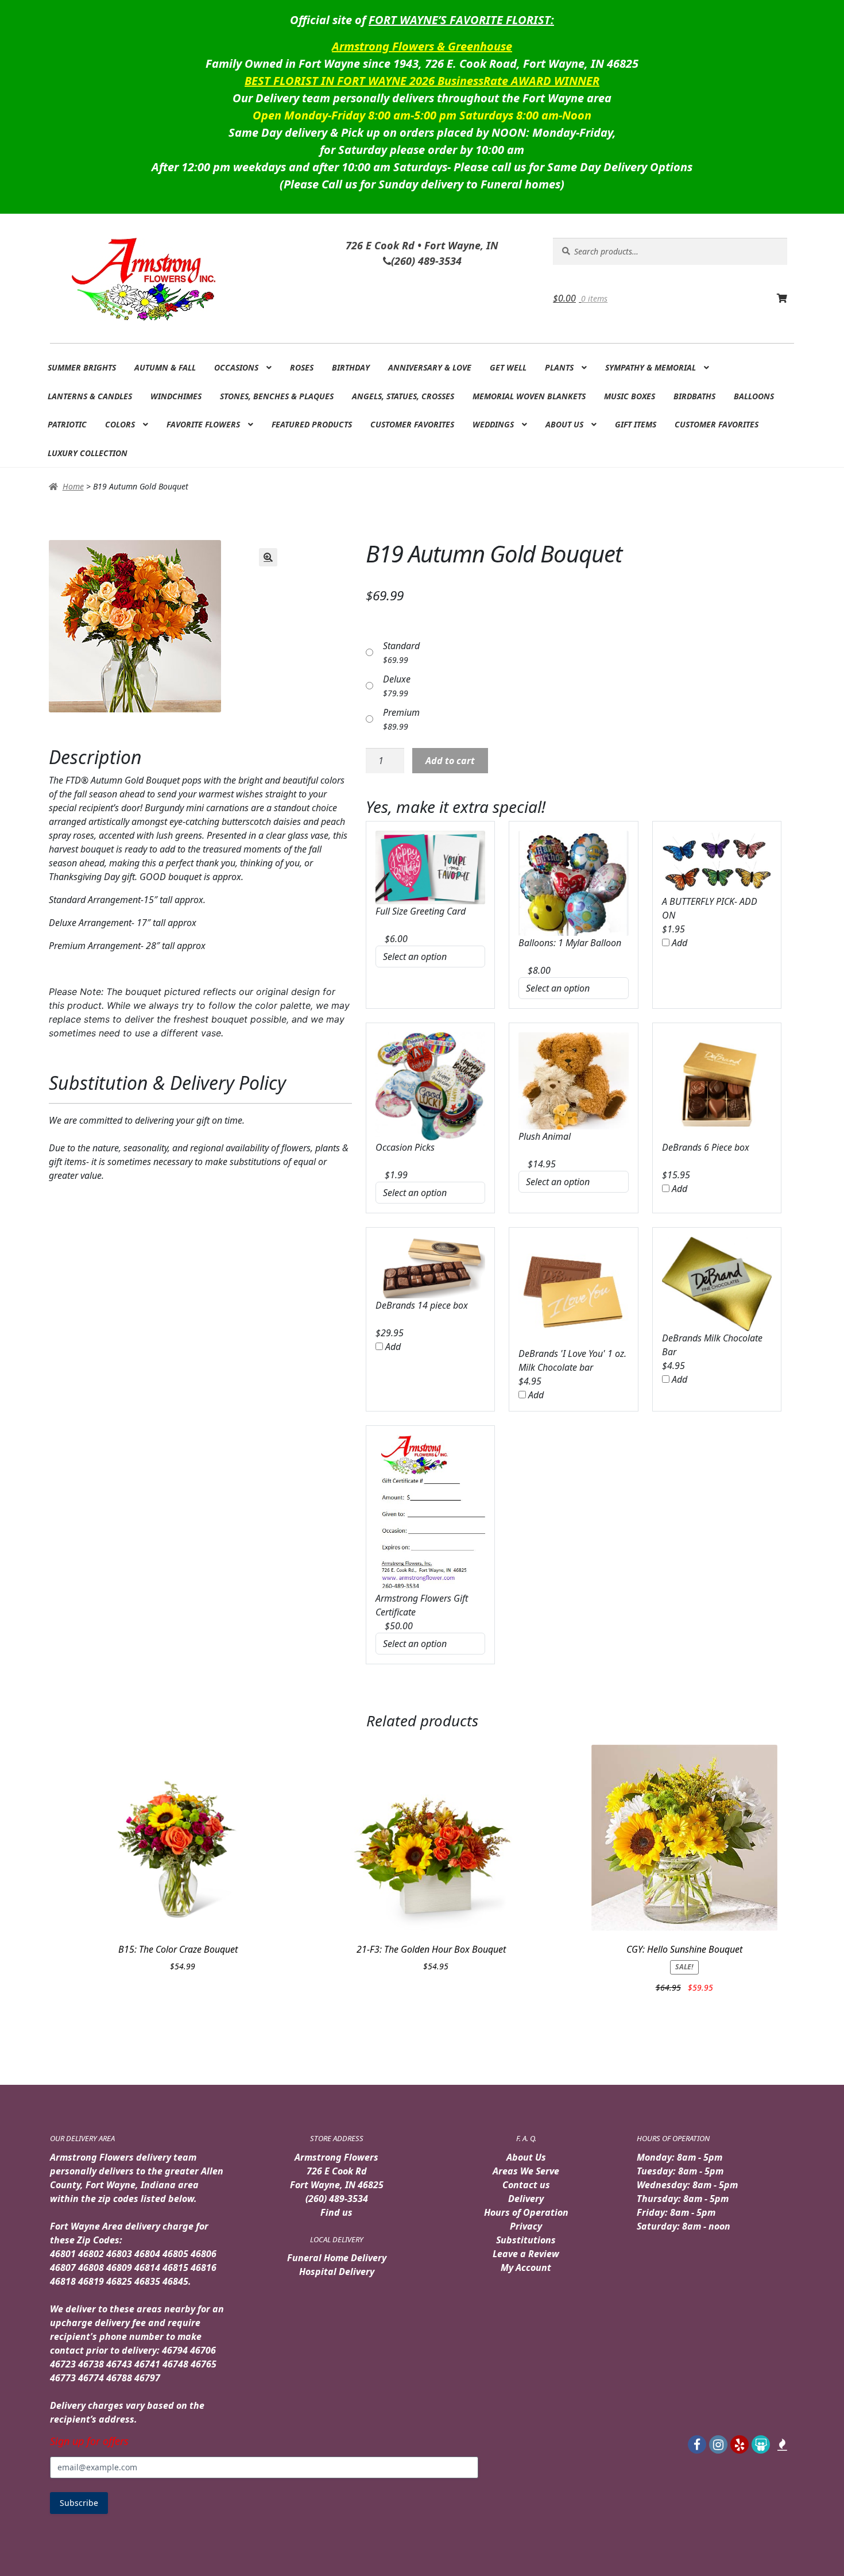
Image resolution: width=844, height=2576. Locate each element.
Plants (559, 367)
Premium (401, 712)
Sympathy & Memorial (651, 367)
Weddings (493, 424)
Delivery (526, 2199)
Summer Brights (82, 367)
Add (678, 943)
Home (73, 486)
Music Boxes (630, 396)
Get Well (508, 367)
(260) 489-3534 (337, 2199)
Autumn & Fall (165, 367)
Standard (401, 646)
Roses (302, 367)
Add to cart (450, 761)
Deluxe (397, 679)
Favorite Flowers (203, 424)
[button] (268, 557)
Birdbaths (694, 396)
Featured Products (312, 424)
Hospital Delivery (337, 2272)
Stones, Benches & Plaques (277, 396)
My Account (526, 2268)
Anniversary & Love (430, 367)
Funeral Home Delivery (337, 2258)
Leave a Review (526, 2254)
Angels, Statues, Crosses (403, 396)
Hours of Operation (526, 2212)
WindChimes (176, 396)
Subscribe (79, 2503)
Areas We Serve (526, 2171)
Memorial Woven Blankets (529, 396)
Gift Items (636, 424)
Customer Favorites (412, 424)
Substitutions (526, 2240)
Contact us (526, 2185)
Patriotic (67, 424)
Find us (336, 2212)
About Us (564, 424)
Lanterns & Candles (90, 396)
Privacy (526, 2226)
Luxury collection (88, 453)
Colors (120, 424)
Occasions (236, 367)
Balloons (754, 396)
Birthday (351, 367)
